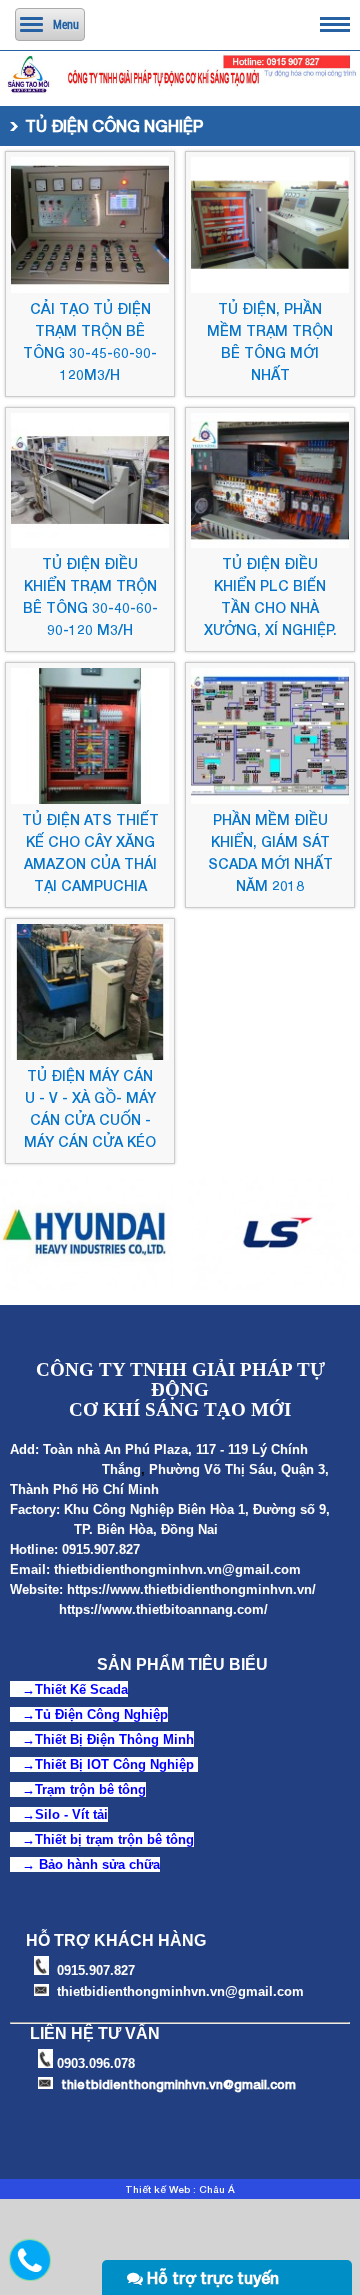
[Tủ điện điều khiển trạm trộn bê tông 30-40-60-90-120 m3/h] (90, 543)
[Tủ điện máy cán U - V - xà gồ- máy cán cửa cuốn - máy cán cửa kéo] (90, 1055)
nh (186, 1739)
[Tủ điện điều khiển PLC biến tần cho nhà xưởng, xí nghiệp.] (270, 543)
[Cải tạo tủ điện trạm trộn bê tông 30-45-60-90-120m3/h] (90, 288)
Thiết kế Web (157, 2189)
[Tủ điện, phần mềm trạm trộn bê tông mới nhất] (270, 288)
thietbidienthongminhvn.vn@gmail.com (177, 1569)
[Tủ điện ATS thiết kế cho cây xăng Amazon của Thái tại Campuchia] (90, 799)
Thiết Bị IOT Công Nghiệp (114, 1764)
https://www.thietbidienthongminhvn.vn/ (191, 1589)
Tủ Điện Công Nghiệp (101, 1714)
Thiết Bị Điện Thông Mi (106, 1739)
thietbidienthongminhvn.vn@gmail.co (173, 2084)
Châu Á (217, 2189)
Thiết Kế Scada (81, 1689)
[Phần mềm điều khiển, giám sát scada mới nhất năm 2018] (270, 799)
